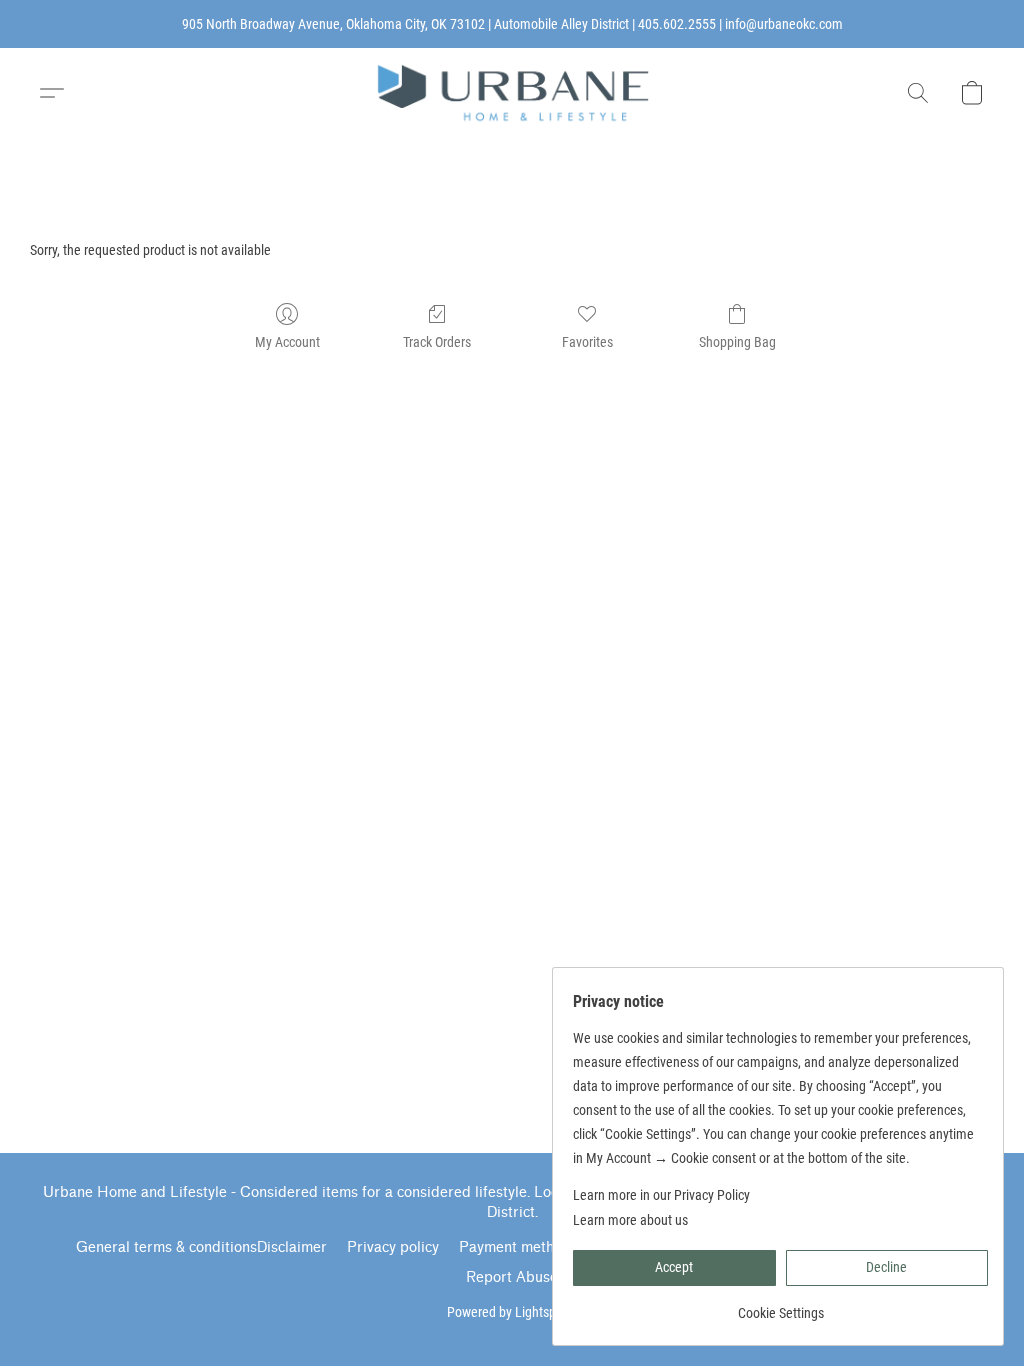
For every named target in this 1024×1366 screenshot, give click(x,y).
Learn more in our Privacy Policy (661, 1195)
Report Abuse (512, 1277)
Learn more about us (630, 1220)
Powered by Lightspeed (512, 1312)
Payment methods (518, 1247)
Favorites (587, 342)
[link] (780, 1305)
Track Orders (437, 342)
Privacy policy (393, 1247)
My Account (287, 342)
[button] (512, 93)
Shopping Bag (737, 342)
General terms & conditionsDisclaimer (201, 1247)
